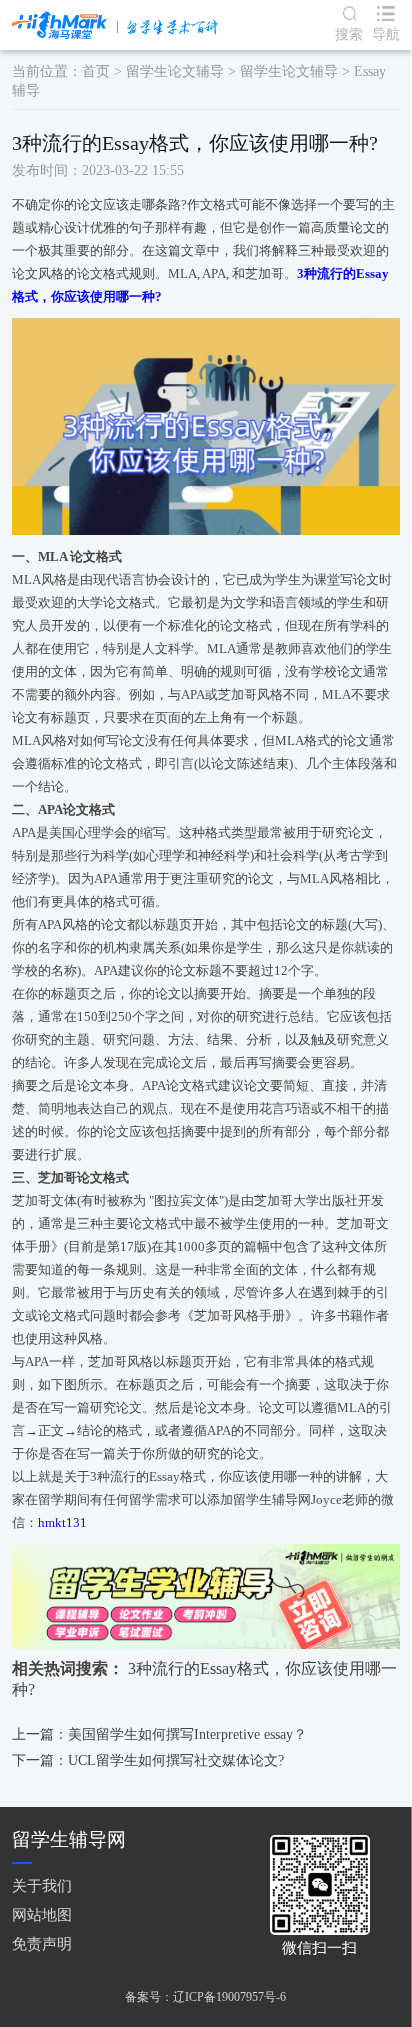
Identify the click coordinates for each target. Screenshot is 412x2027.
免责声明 (42, 1944)
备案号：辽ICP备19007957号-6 (205, 1997)
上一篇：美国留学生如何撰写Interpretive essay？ (159, 1734)
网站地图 (42, 1915)
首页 (96, 71)
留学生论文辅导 (175, 71)
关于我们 (42, 1886)
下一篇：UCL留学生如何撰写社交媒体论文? (148, 1760)
